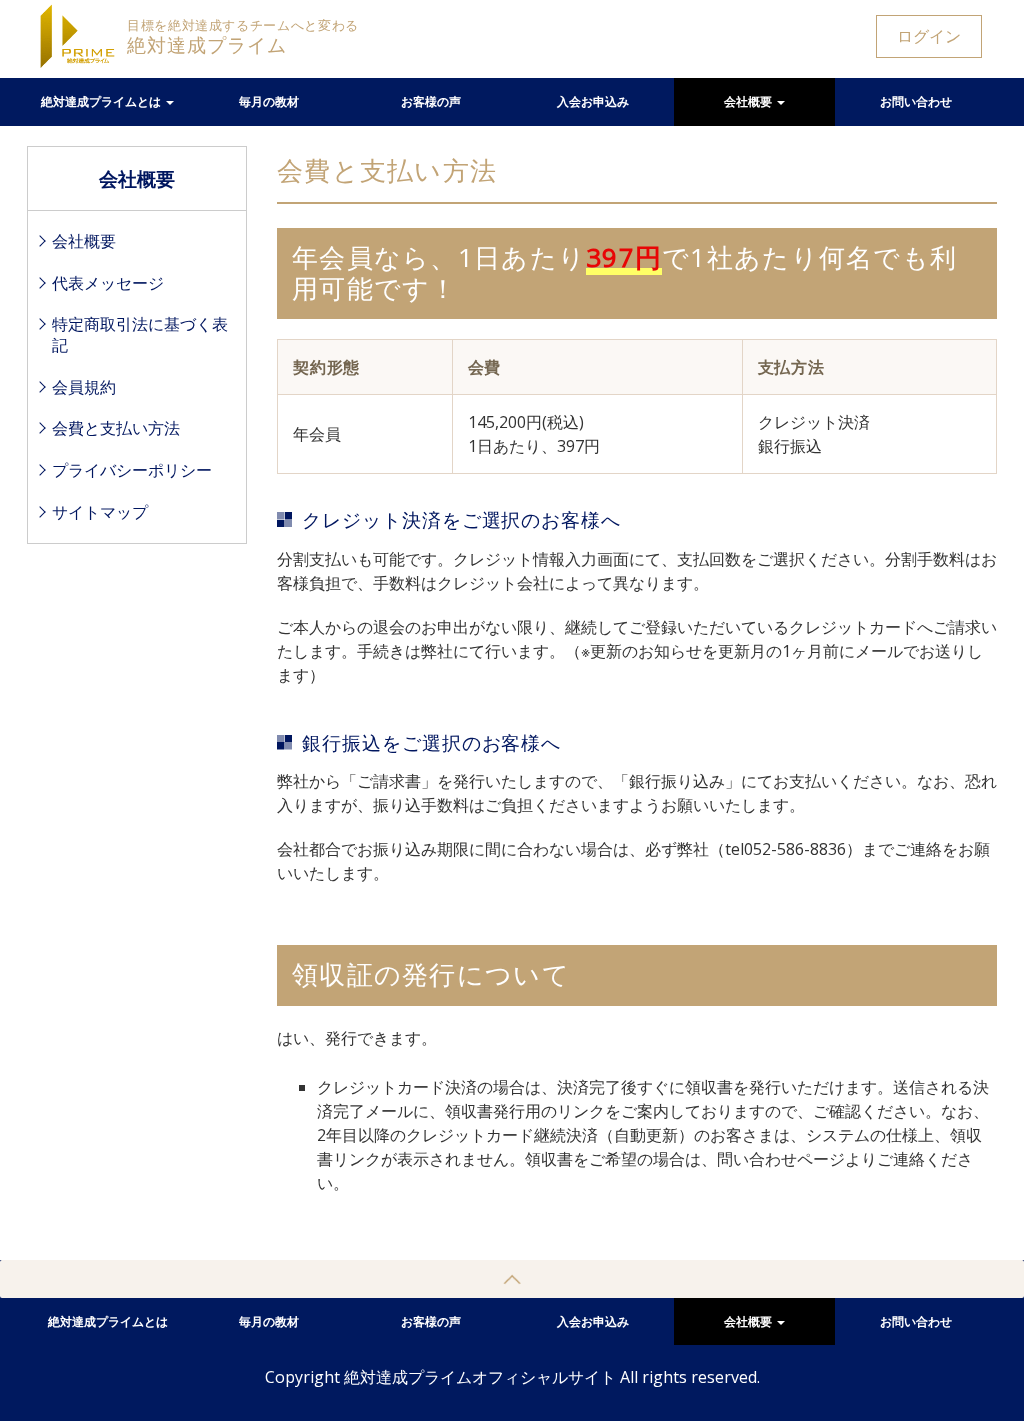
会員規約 (84, 387)
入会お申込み (593, 101)
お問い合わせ (916, 101)
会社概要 (749, 101)
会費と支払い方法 (116, 428)
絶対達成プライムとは (102, 101)
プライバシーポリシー (132, 470)
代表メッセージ (108, 283)
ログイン (929, 36)
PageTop (512, 1279)
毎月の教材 (269, 101)
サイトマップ (100, 512)
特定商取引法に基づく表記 (140, 334)
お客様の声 (431, 101)
